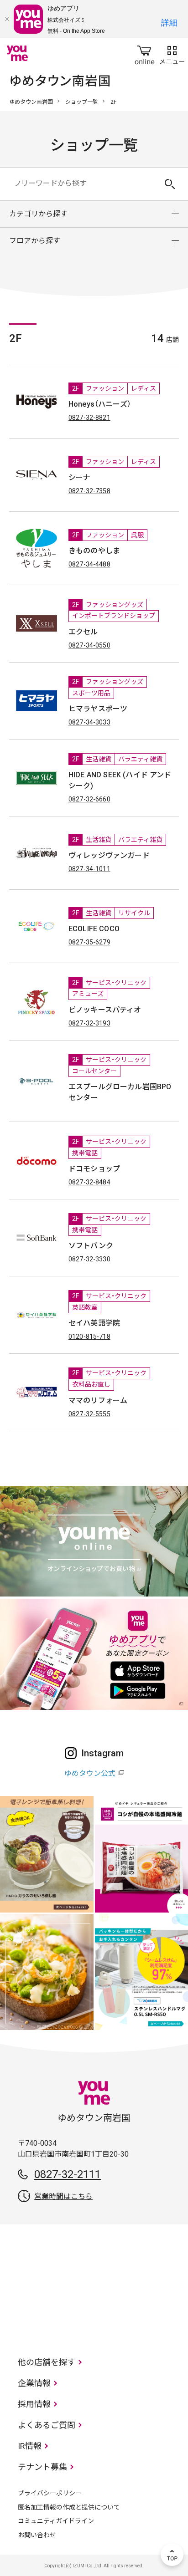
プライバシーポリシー (50, 2493)
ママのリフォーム (98, 1400)
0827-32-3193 (89, 1023)
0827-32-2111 (68, 2174)
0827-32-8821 (89, 418)
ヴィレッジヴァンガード (109, 855)
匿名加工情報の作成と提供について (69, 2507)
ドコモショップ (94, 1169)
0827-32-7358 (89, 491)
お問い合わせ (37, 2535)
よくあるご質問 (47, 2425)
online (145, 53)
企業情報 (34, 2383)
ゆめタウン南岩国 (31, 102)
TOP (172, 2555)
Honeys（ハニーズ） (100, 404)
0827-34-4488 (89, 564)
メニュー (172, 53)
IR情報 (30, 2446)
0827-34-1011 (89, 869)
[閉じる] (7, 19)
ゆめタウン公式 (90, 1773)
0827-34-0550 (89, 645)
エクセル (83, 632)
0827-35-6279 (89, 942)
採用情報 (34, 2404)
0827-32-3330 (89, 1259)
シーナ (79, 477)
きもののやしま (94, 551)
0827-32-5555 (89, 1414)
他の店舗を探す (47, 2362)
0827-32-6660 (89, 799)
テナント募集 (42, 2467)
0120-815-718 (89, 1336)
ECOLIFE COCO (94, 929)
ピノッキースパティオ (105, 1010)
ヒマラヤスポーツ (98, 709)
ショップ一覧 (82, 102)
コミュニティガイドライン (56, 2521)
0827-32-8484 (89, 1182)
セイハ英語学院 (94, 1323)
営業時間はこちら (63, 2196)
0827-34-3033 (89, 722)
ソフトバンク (91, 1246)
